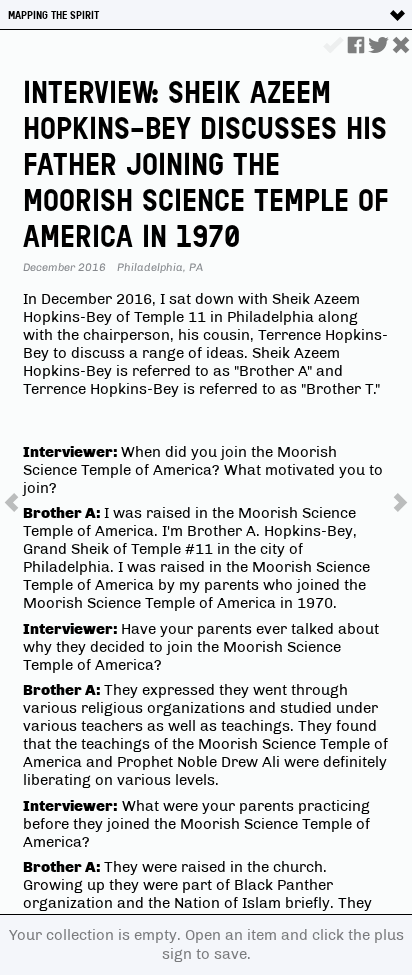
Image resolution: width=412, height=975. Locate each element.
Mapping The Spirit (53, 15)
